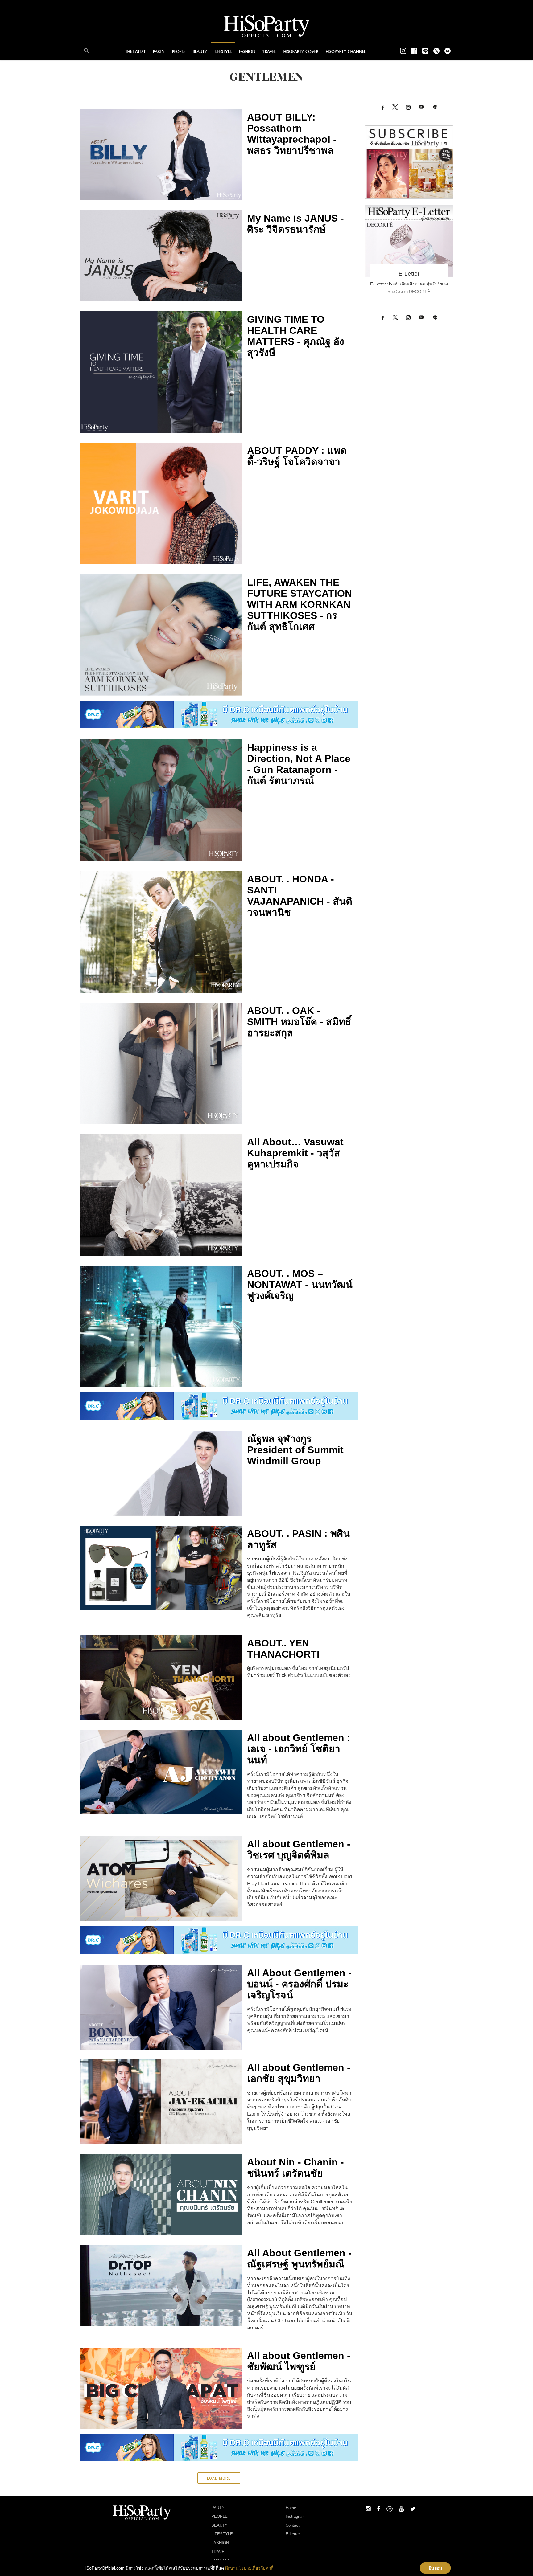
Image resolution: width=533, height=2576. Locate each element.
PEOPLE (179, 52)
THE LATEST (135, 52)
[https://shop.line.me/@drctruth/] (219, 714)
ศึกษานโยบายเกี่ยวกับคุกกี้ (249, 2568)
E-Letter (409, 274)
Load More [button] (219, 2478)
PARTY (159, 52)
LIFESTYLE (223, 52)
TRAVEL (269, 52)
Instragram (295, 2516)
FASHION (247, 52)
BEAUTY (200, 52)
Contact (293, 2525)
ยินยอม (435, 2568)
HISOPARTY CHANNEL (346, 52)
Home (291, 2508)
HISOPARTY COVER (301, 52)
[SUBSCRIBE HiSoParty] (409, 162)
